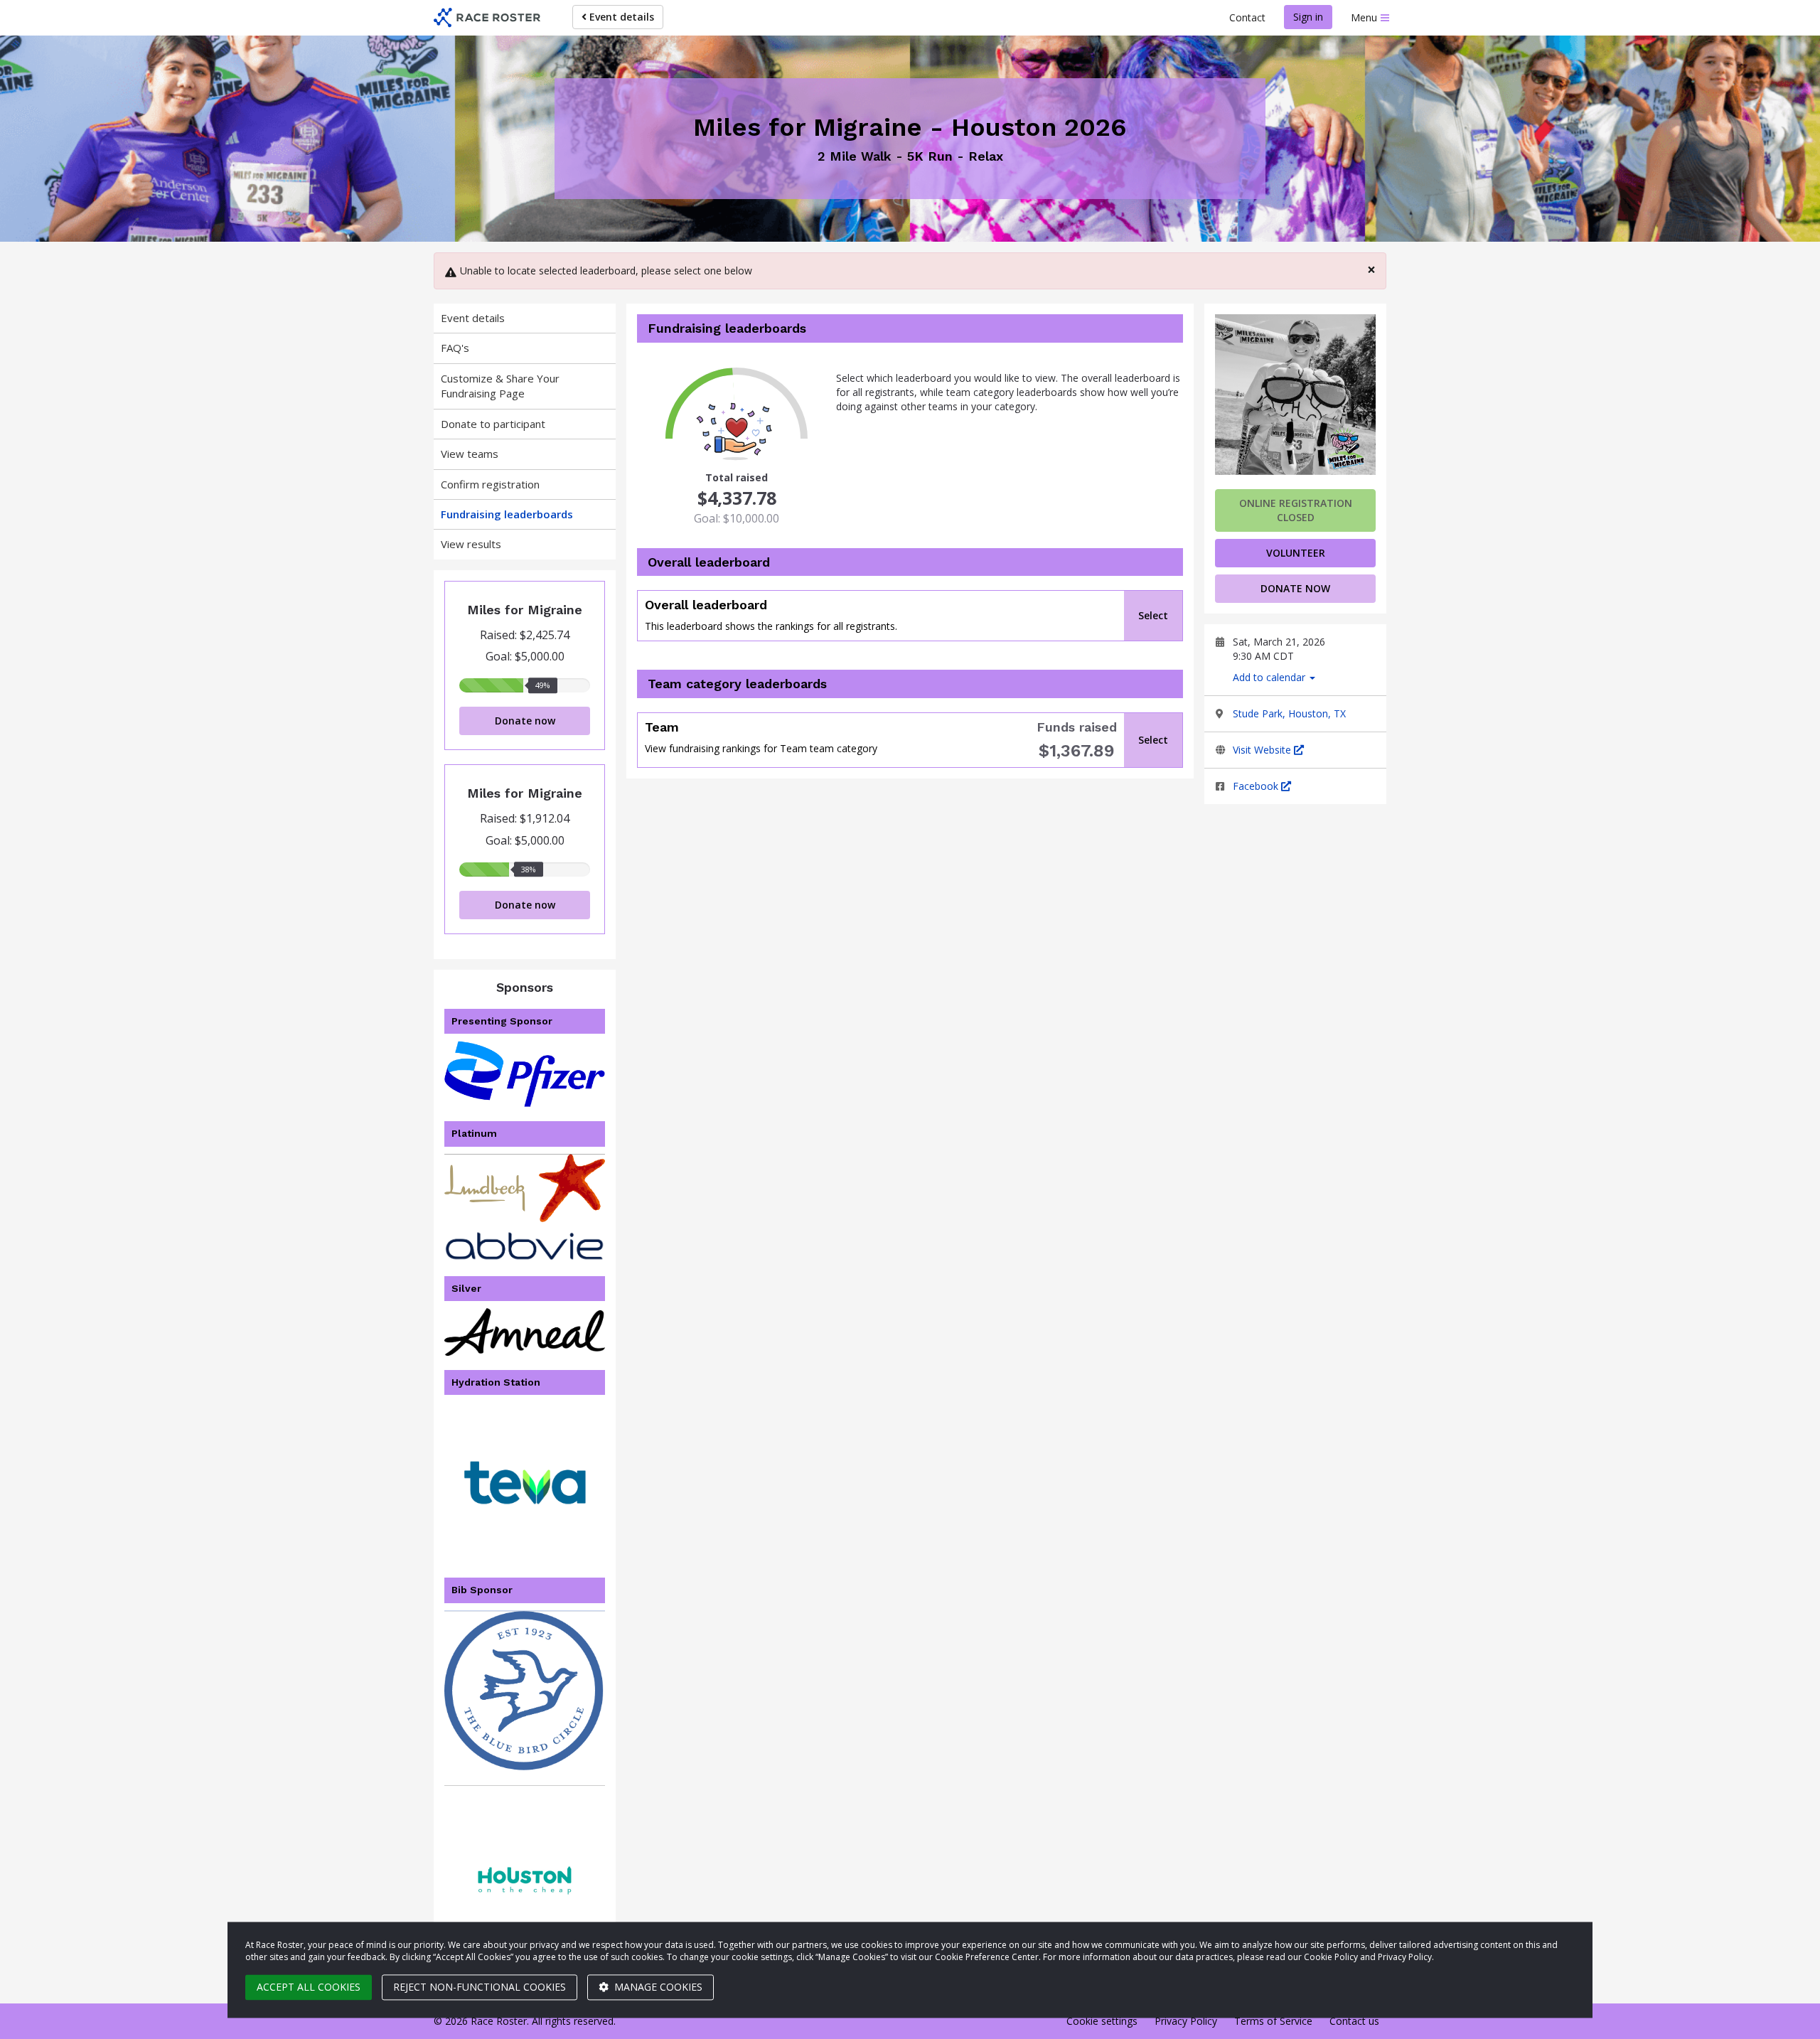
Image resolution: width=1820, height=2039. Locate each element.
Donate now (525, 721)
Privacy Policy (1186, 2021)
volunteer (1296, 553)
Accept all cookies (309, 1987)
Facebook (1257, 786)
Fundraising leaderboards (507, 514)
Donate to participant (493, 424)
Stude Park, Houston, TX (1289, 713)
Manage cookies (657, 1987)
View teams (470, 454)
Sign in (1308, 17)
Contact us (1354, 2021)
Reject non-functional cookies (480, 1987)
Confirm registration (490, 484)
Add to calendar (1270, 677)
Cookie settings (1102, 2021)
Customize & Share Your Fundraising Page (500, 386)
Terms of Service (1273, 2021)
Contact (1247, 17)
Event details (620, 17)
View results (471, 544)
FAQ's (455, 348)
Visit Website (1263, 750)
